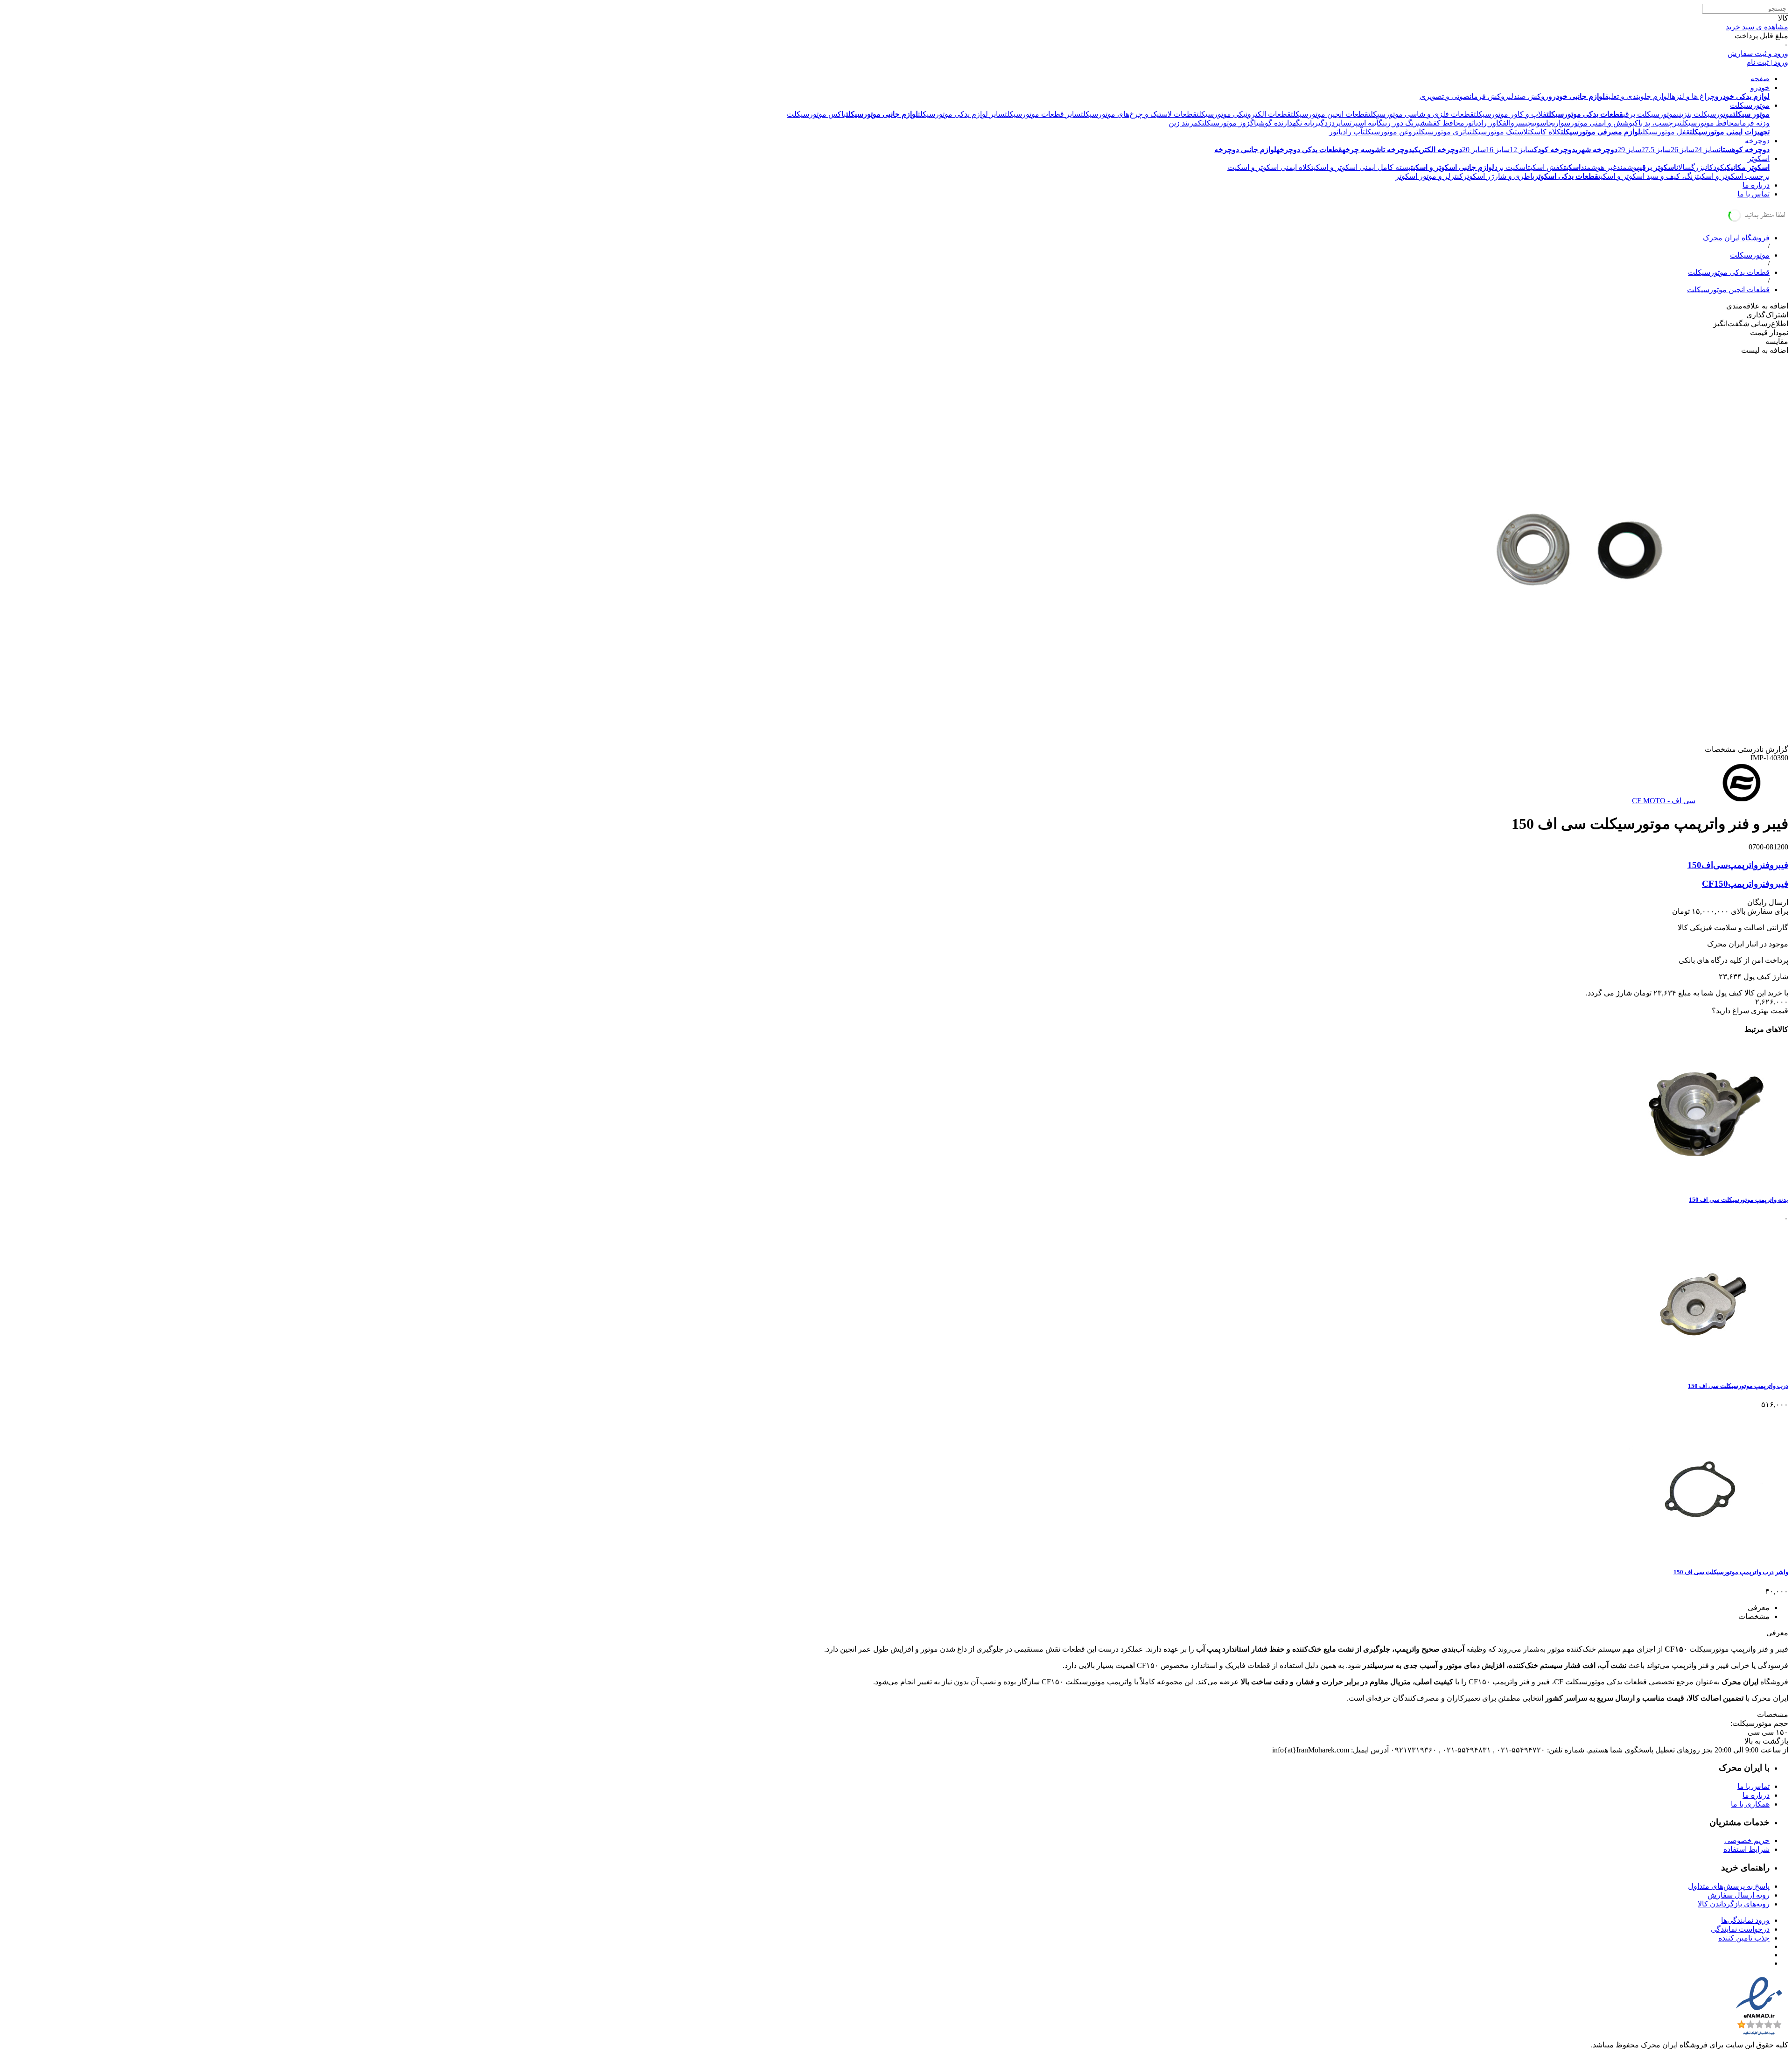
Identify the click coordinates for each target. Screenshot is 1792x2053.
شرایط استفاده (1746, 1849)
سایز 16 (1498, 150)
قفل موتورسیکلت (1665, 132)
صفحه (1760, 79)
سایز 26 (1683, 150)
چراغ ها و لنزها (1692, 96)
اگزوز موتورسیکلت (1229, 123)
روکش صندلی (1529, 96)
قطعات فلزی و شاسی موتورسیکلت (1421, 114)
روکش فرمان (1489, 96)
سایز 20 (1474, 150)
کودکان (1715, 167)
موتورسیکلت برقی (1650, 114)
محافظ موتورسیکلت (1709, 123)
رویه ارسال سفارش (1739, 1895)
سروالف (1514, 123)
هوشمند (1628, 167)
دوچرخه (1757, 141)
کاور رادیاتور (1484, 123)
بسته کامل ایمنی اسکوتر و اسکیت (1361, 167)
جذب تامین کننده (1744, 1938)
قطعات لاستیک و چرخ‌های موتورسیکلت (1139, 114)
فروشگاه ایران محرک (1736, 238)
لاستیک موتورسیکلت (1499, 132)
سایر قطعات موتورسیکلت (1043, 114)
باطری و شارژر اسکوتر (1499, 176)
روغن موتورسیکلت (1389, 132)
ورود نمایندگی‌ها (1745, 1920)
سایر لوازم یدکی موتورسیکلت (961, 114)
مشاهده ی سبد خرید (1757, 27)
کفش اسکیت (1546, 167)
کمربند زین (1185, 123)
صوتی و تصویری (1445, 96)
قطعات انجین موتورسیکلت (1330, 114)
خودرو (1760, 88)
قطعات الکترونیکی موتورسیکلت (1244, 114)
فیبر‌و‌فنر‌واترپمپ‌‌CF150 (1745, 884)
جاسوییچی (1539, 123)
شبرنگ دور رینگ (1403, 123)
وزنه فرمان (1754, 123)
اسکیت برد (1511, 167)
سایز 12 (1522, 150)
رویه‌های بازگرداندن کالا (1734, 1904)
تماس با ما (1753, 194)
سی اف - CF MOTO (1664, 801)
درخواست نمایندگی (1740, 1929)
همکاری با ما (1750, 1804)
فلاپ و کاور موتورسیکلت (1510, 114)
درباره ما (1756, 185)
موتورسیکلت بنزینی (1705, 114)
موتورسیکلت (1750, 105)
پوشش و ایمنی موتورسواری (1594, 123)
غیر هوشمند (1599, 167)
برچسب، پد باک (1657, 123)
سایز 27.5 (1656, 150)
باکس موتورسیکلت (816, 114)
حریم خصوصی (1747, 1840)
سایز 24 (1707, 150)
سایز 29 (1629, 150)
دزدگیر (1324, 123)
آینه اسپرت (1364, 123)
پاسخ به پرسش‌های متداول (1729, 1886)
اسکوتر (1759, 158)
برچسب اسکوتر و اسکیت (1733, 176)
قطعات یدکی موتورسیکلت (1729, 272)
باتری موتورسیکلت (1443, 132)
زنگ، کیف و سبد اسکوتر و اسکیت (1648, 176)
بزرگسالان (1691, 167)
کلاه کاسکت (1544, 132)
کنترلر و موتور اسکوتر (1429, 176)
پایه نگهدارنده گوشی (1285, 123)
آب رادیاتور (1346, 132)
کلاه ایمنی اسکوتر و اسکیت (1269, 167)
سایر (1342, 123)
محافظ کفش (1445, 123)
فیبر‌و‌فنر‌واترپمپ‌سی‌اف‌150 (1738, 865)
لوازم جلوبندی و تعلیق (1637, 96)
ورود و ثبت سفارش (1758, 53)
